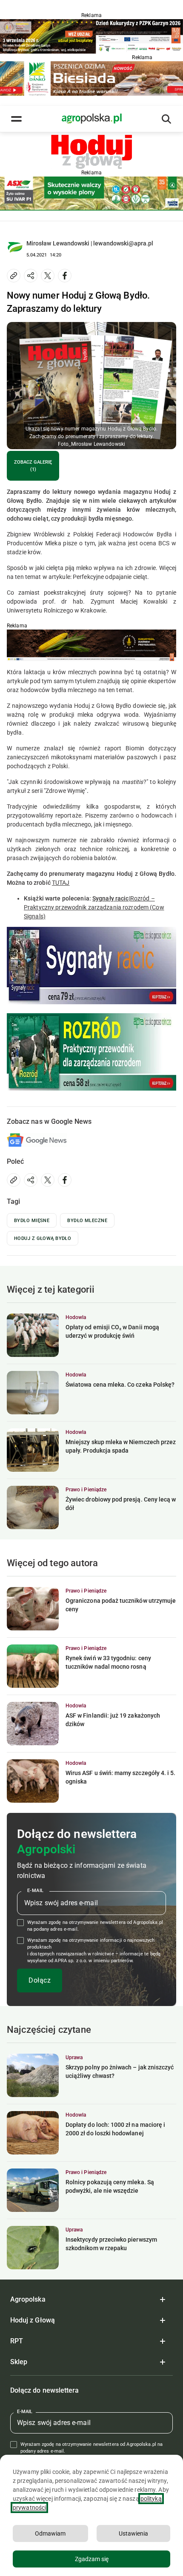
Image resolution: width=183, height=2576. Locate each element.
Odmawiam (50, 2533)
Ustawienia (133, 2533)
